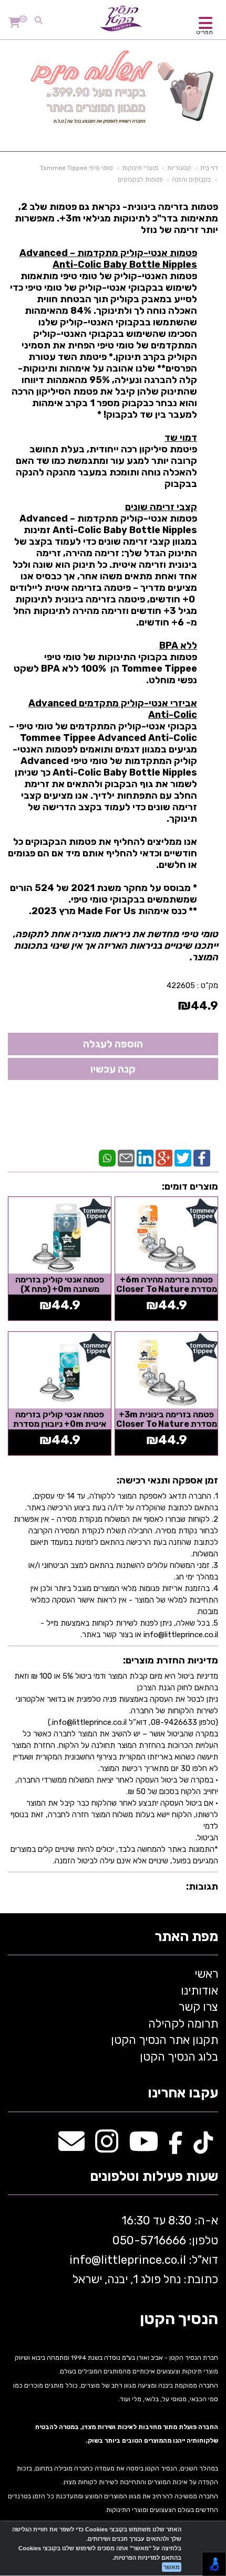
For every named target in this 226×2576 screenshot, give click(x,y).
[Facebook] (202, 1158)
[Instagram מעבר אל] (107, 2147)
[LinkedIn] (145, 1158)
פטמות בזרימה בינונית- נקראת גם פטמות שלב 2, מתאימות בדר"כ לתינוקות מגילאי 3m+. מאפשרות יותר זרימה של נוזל (113, 582)
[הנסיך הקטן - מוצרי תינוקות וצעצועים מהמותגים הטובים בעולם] (121, 18)
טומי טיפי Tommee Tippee (76, 168)
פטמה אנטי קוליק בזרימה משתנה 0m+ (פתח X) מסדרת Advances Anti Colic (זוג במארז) (60, 1294)
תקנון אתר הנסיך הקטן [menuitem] (165, 2040)
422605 (181, 985)
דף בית (209, 168)
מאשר (172, 2567)
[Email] (126, 1158)
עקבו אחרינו (183, 2093)
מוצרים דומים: (190, 1186)
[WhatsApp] (107, 1158)
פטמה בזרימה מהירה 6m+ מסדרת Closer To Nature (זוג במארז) (167, 1289)
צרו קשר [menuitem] (198, 2007)
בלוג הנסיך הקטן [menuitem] (179, 2057)
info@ (85, 2260)
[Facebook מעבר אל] (176, 2147)
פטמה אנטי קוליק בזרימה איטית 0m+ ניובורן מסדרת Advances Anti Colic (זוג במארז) (60, 1428)
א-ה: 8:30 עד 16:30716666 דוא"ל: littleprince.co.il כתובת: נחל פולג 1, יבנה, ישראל (142, 2250)
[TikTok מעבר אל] (203, 2147)
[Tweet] (183, 1158)
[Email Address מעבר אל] (71, 2147)
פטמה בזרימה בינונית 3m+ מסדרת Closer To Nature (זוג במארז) (167, 1424)
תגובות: (202, 1886)
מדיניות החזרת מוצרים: (171, 1660)
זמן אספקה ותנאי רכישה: (167, 1480)
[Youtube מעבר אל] (143, 2147)
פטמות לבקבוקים (140, 179)
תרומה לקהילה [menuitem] (183, 2024)
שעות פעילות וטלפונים (154, 2177)
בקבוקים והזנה (191, 179)
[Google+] (164, 1158)
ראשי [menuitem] (206, 1974)
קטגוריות (179, 168)
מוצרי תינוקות (140, 168)
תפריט (204, 32)
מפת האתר (186, 1937)
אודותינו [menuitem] (199, 1991)
